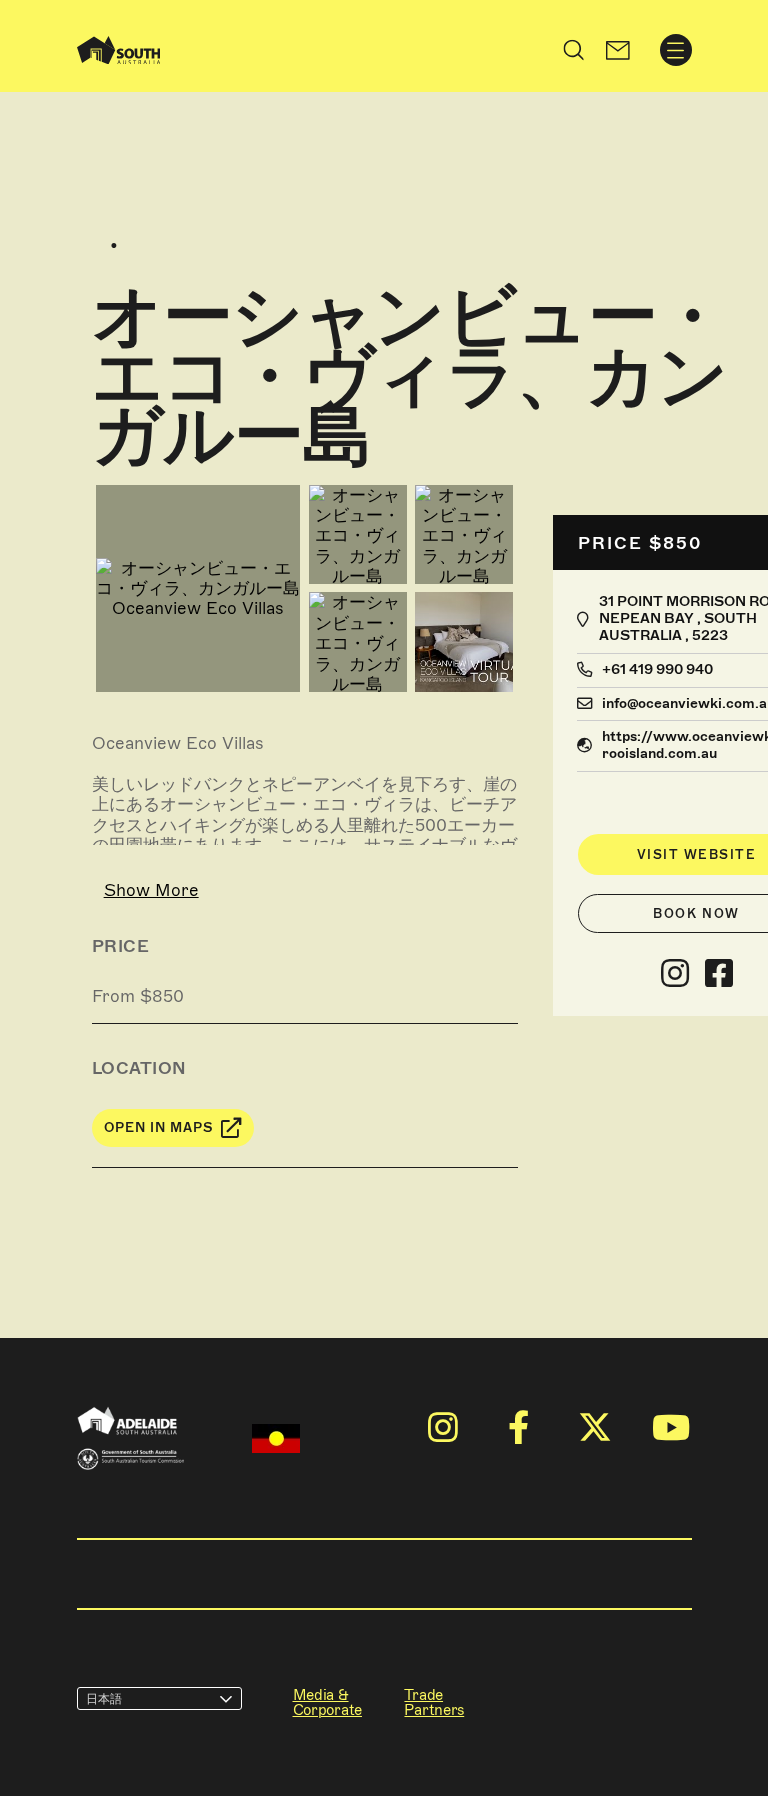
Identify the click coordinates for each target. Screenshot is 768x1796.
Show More (151, 890)
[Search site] (574, 50)
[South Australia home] (118, 50)
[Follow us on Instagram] (675, 974)
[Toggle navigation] (676, 50)
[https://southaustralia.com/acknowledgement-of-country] (276, 1438)
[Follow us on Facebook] (719, 974)
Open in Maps (159, 1127)
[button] (617, 50)
